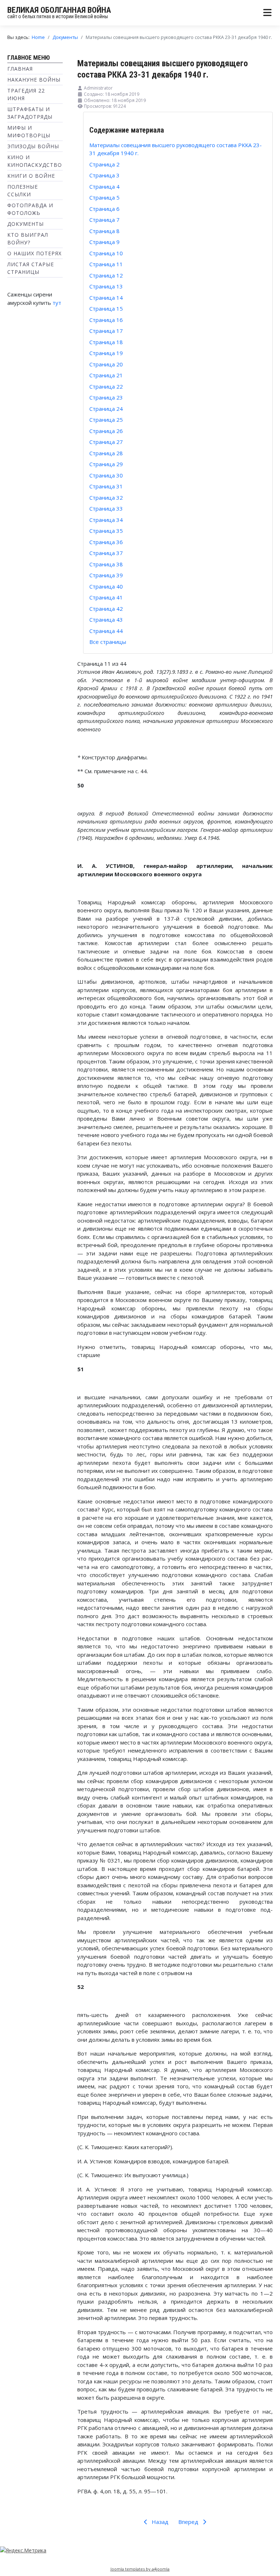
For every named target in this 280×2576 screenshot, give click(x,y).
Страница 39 (106, 575)
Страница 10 (106, 253)
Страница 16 (106, 320)
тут (57, 303)
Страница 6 (104, 209)
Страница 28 (106, 453)
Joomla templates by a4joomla (140, 2569)
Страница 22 (106, 386)
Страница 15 (106, 308)
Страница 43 (106, 620)
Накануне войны (34, 80)
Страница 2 (104, 164)
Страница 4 (104, 186)
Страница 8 (104, 231)
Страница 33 (106, 508)
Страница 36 (106, 542)
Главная (20, 69)
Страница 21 (106, 375)
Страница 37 (106, 553)
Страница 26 (106, 431)
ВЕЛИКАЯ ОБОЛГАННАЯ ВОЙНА (59, 10)
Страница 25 (106, 420)
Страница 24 (106, 409)
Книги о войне (31, 176)
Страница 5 (104, 197)
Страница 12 (106, 275)
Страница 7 (104, 220)
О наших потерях (34, 253)
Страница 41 (106, 597)
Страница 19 (106, 353)
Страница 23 (106, 397)
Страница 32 (106, 497)
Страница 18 (106, 342)
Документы (26, 224)
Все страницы (108, 642)
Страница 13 (106, 286)
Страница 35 (106, 531)
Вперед (189, 2522)
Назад (159, 2522)
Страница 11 (106, 264)
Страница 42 (106, 609)
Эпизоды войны (33, 146)
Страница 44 (106, 631)
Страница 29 (106, 464)
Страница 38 (106, 564)
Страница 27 (106, 442)
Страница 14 (106, 298)
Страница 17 (106, 331)
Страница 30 (106, 475)
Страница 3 (104, 175)
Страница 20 (106, 364)
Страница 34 (106, 520)
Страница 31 (106, 486)
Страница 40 (106, 586)
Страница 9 (104, 242)
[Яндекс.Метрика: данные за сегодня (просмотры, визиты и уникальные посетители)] (23, 2550)
